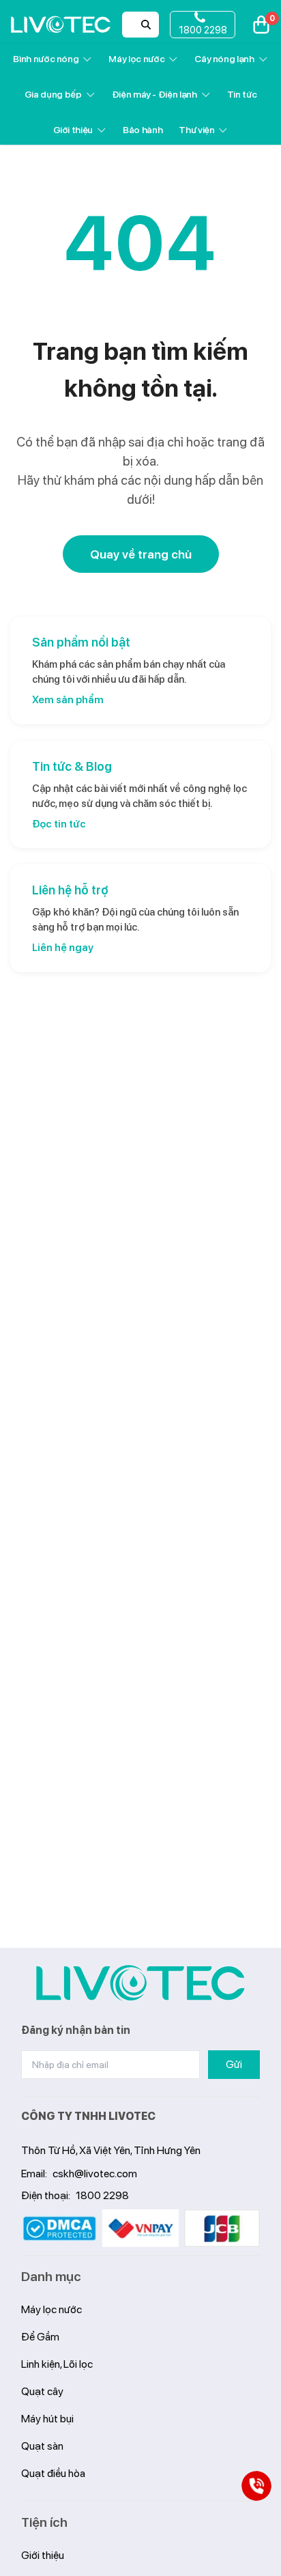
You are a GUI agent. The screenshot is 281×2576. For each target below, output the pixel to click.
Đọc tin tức (59, 824)
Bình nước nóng (46, 59)
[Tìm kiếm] (146, 25)
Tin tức (242, 94)
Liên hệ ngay (63, 948)
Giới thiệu (73, 130)
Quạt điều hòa (53, 2473)
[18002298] (257, 2486)
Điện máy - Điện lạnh (154, 94)
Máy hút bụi (47, 2419)
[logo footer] (140, 1983)
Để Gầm (40, 2337)
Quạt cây (42, 2391)
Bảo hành (143, 130)
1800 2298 (102, 2195)
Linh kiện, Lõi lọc (57, 2364)
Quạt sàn (42, 2446)
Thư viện (196, 130)
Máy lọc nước (136, 59)
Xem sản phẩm (68, 700)
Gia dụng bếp (53, 94)
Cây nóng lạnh (224, 59)
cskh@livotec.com (95, 2174)
